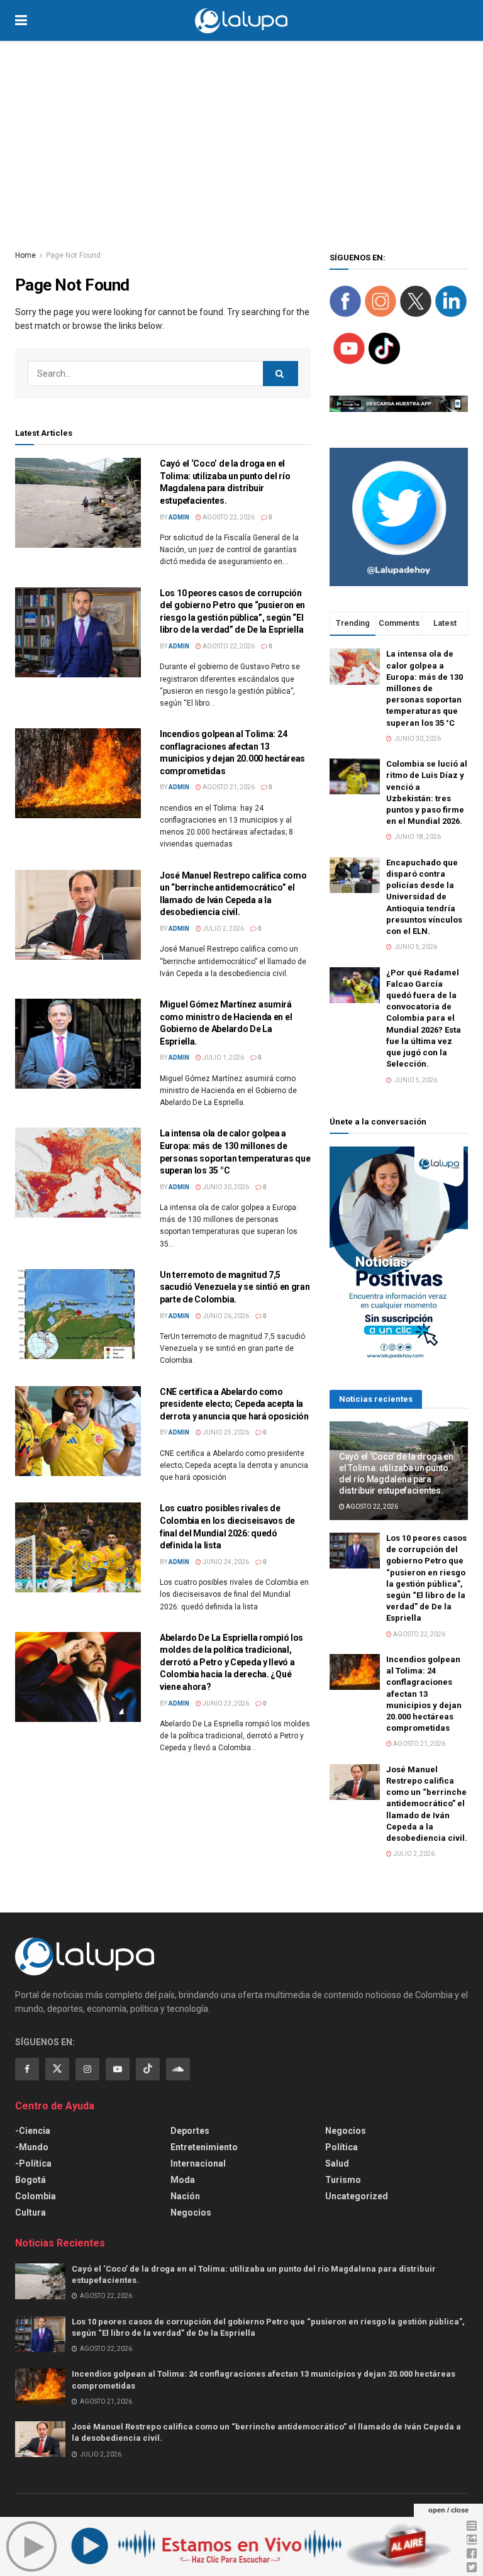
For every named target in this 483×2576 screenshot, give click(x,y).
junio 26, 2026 (225, 1316)
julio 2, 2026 (223, 929)
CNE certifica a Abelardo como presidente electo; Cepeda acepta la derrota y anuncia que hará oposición (234, 1404)
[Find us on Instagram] (87, 2069)
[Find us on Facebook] (27, 2069)
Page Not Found (73, 255)
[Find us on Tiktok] (148, 2069)
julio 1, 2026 (223, 1058)
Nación (185, 2196)
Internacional (198, 2163)
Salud (337, 2163)
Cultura (31, 2212)
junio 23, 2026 (225, 1703)
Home (25, 255)
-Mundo (32, 2147)
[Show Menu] (21, 20)
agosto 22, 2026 (228, 517)
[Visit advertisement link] (399, 517)
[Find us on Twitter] (57, 2069)
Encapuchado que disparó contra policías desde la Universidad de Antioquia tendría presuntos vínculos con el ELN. (424, 897)
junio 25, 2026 (225, 1432)
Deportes (190, 2131)
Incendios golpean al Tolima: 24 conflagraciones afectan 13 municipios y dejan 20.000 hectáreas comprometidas (424, 1694)
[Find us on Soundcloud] (178, 2069)
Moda (183, 2180)
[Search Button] (462, 20)
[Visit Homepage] (241, 21)
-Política (33, 2163)
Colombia (36, 2196)
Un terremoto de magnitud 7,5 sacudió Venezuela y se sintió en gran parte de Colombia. (235, 1287)
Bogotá (31, 2180)
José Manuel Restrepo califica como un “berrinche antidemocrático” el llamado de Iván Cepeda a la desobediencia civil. (427, 1804)
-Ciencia (33, 2131)
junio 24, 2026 (225, 1562)
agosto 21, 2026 (228, 787)
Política (341, 2147)
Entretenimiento (204, 2147)
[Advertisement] (241, 135)
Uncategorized (357, 2196)
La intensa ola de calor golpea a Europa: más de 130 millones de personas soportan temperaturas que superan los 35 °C (425, 688)
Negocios (191, 2212)
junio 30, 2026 (225, 1187)
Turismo (343, 2180)
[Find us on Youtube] (118, 2069)
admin (179, 517)
